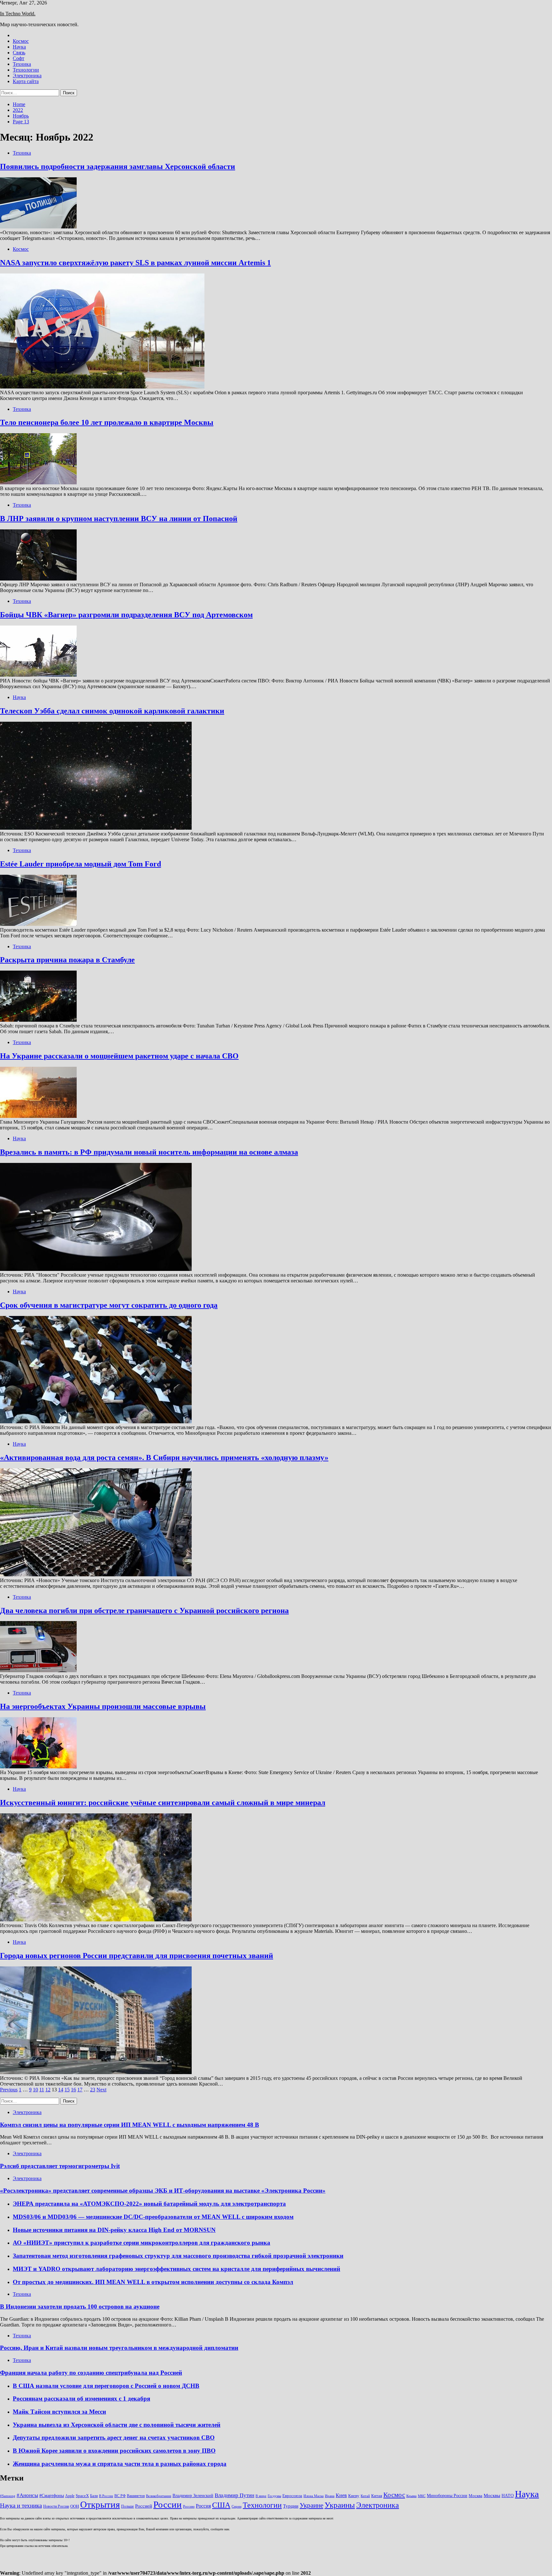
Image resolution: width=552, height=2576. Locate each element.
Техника (22, 64)
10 (35, 2090)
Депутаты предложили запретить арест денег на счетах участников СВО (114, 2438)
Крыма (411, 2496)
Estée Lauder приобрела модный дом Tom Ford (80, 864)
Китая (377, 2496)
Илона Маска (314, 2496)
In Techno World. (18, 14)
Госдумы (274, 2496)
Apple (70, 2496)
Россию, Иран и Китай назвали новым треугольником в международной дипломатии (119, 2348)
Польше (127, 2506)
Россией (144, 2506)
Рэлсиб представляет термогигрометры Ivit (60, 2166)
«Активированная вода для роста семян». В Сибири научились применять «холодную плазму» (164, 1457)
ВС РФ (120, 2496)
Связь (19, 53)
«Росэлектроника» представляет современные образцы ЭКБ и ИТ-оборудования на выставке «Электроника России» (163, 2191)
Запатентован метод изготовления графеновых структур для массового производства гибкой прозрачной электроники (178, 2256)
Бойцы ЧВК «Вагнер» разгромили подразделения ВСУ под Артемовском (126, 615)
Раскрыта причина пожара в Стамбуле (67, 960)
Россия (203, 2506)
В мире (261, 2496)
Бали (94, 2496)
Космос (21, 41)
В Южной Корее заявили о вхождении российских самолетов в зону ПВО (114, 2451)
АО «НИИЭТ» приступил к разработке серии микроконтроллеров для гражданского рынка (142, 2243)
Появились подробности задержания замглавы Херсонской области (118, 166)
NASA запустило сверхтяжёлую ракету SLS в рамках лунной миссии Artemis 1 (135, 263)
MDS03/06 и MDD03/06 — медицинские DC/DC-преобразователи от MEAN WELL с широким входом (153, 2217)
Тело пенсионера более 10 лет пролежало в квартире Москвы (107, 422)
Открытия (100, 2504)
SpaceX (82, 2496)
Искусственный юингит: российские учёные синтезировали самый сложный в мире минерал (163, 1803)
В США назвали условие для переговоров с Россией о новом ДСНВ (106, 2386)
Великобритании (159, 2496)
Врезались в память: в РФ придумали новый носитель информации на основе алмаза (149, 1152)
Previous (9, 2090)
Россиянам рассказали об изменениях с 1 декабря (81, 2399)
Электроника (27, 76)
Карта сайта (26, 81)
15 (67, 2090)
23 (93, 2090)
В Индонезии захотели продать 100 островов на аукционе (80, 2307)
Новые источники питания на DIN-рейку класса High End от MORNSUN (114, 2230)
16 (73, 2090)
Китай (365, 2496)
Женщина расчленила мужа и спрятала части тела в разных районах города (120, 2464)
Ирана (330, 2496)
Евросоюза (292, 2496)
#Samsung (8, 2496)
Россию (189, 2507)
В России (106, 2496)
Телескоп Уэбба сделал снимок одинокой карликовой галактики (112, 711)
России (168, 2504)
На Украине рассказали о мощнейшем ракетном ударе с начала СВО (119, 1056)
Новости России (56, 2506)
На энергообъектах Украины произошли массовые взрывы (103, 1706)
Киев (341, 2495)
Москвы (492, 2495)
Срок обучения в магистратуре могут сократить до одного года (109, 1305)
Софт (19, 58)
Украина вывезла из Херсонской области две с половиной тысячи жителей (117, 2425)
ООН (75, 2506)
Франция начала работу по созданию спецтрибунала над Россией (91, 2373)
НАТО (508, 2495)
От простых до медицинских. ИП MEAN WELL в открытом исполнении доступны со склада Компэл (153, 2282)
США (221, 2505)
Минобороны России (447, 2495)
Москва (475, 2496)
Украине (311, 2505)
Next (101, 2090)
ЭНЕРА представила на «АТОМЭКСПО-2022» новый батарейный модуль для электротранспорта (149, 2204)
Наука (19, 47)
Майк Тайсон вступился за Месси (59, 2412)
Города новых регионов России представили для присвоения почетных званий (137, 1956)
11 (42, 2090)
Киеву (354, 2496)
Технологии (26, 70)
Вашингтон (136, 2496)
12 (48, 2090)
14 (61, 2090)
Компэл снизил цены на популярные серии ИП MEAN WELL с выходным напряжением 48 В (130, 2125)
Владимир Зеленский (193, 2495)
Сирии (237, 2507)
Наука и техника (21, 2506)
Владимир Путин (234, 2495)
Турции (291, 2506)
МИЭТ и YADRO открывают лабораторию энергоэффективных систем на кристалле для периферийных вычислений (176, 2269)
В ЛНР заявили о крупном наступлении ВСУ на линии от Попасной (119, 519)
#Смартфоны (52, 2495)
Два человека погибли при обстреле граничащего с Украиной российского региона (144, 1611)
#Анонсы (27, 2495)
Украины (340, 2505)
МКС (422, 2496)
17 (80, 2090)
